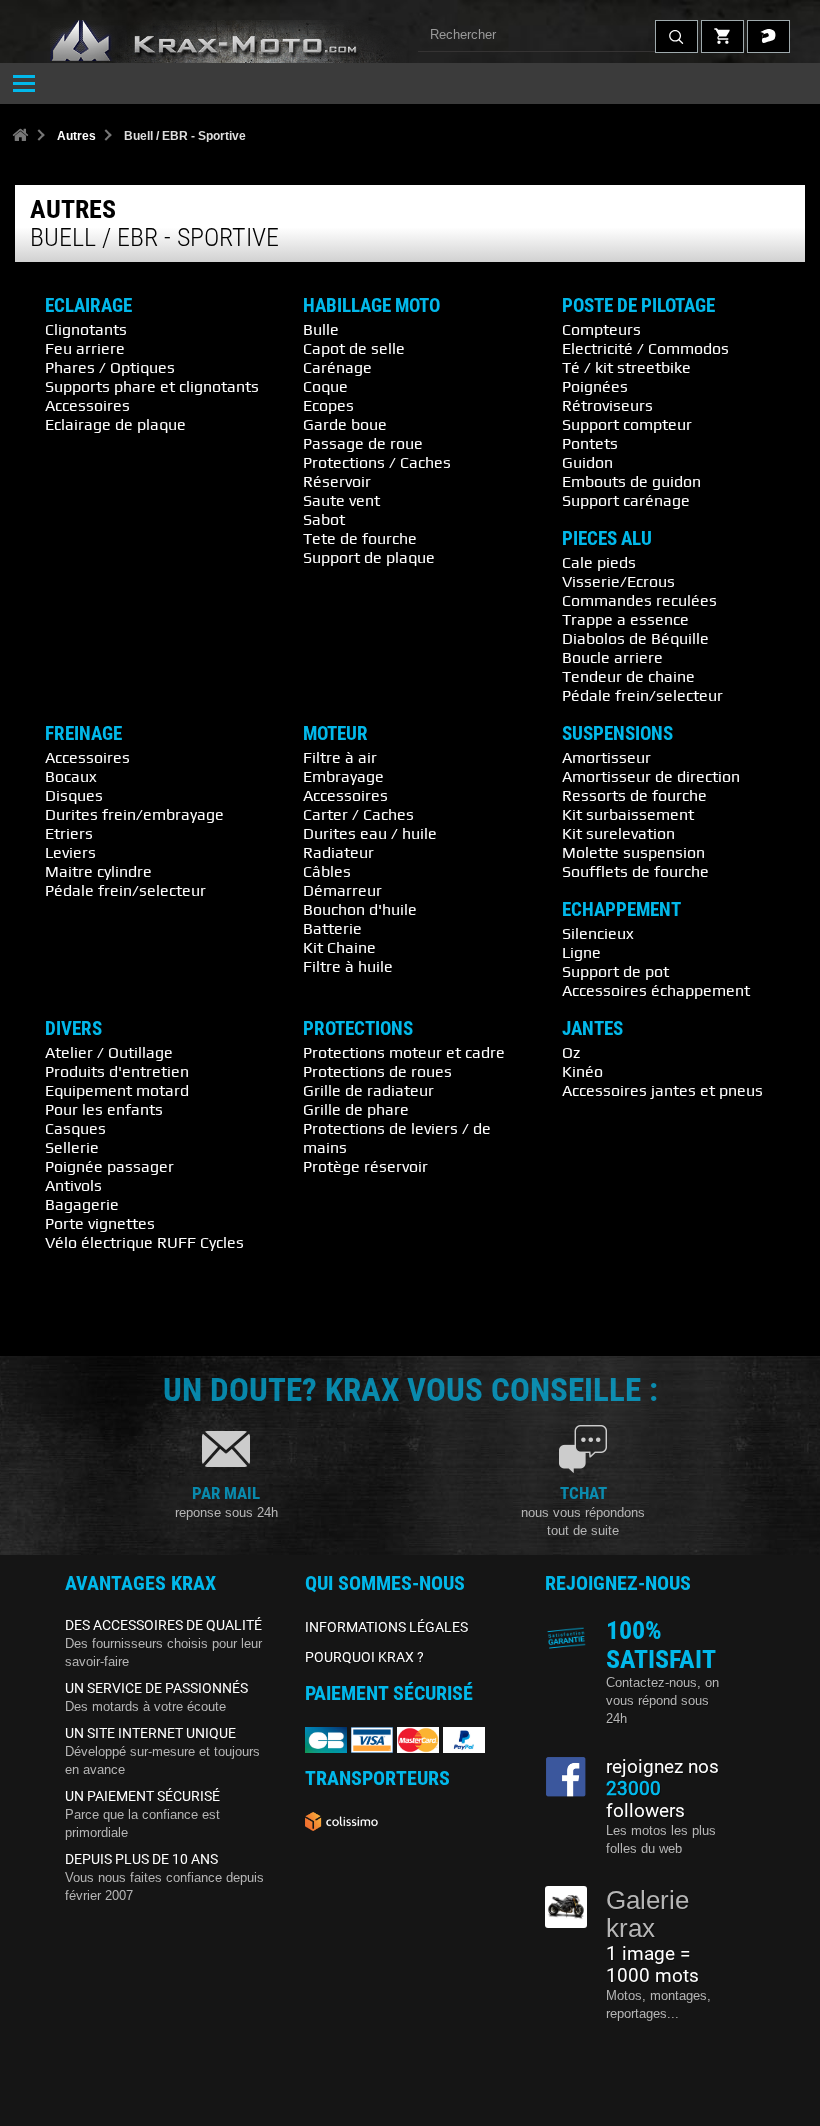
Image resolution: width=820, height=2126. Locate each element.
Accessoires (87, 405)
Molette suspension (633, 852)
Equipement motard (117, 1090)
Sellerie (72, 1147)
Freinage (83, 734)
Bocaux (71, 776)
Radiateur (338, 852)
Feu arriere (85, 348)
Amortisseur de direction (651, 776)
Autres (76, 136)
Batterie (332, 928)
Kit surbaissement (628, 814)
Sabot (324, 519)
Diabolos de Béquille (635, 638)
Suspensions (617, 734)
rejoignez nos (662, 1767)
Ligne (581, 952)
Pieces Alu (607, 539)
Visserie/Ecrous (618, 581)
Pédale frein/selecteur (642, 695)
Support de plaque (369, 557)
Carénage (337, 367)
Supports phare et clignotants (152, 386)
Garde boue (345, 424)
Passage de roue (363, 443)
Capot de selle (354, 348)
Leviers (70, 852)
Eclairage (88, 306)
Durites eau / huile (370, 833)
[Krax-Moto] (230, 41)
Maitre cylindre (98, 871)
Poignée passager (109, 1166)
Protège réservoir (365, 1166)
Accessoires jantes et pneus (662, 1090)
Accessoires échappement (656, 990)
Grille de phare (356, 1109)
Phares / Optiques (110, 367)
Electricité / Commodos (645, 348)
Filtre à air (340, 757)
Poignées (595, 386)
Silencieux (598, 933)
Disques (74, 795)
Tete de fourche (360, 538)
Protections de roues (377, 1071)
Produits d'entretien (117, 1071)
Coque (325, 386)
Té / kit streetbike (626, 367)
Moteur (335, 734)
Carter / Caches (358, 814)
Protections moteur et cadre (404, 1052)
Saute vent (341, 500)
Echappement (621, 910)
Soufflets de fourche (635, 871)
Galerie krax (647, 1914)
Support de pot (615, 971)
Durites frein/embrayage (134, 814)
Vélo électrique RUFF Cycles (144, 1242)
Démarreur (342, 890)
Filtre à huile (348, 966)
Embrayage (343, 776)
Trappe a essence (625, 619)
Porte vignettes (100, 1223)
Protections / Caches (377, 462)
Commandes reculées (639, 600)
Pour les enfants (104, 1109)
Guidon (587, 462)
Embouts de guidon (631, 481)
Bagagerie (82, 1204)
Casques (75, 1128)
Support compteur (627, 424)
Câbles (327, 871)
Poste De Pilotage (638, 306)
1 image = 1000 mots (652, 1965)
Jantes (592, 1029)
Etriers (69, 833)
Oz (571, 1052)
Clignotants (86, 329)
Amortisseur (606, 757)
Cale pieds (599, 562)
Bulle (321, 329)
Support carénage (626, 500)
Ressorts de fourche (634, 795)
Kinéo (582, 1071)
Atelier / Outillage (109, 1052)
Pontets (590, 443)
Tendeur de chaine (628, 676)
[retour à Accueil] (20, 136)
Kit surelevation (618, 833)
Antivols (73, 1185)
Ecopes (328, 405)
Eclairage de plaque (115, 424)
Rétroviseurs (607, 405)
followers (645, 1800)
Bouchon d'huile (360, 909)
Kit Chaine (339, 947)
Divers (73, 1029)
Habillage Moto (371, 306)
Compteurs (601, 329)
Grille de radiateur (368, 1090)
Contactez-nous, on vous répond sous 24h (662, 1700)
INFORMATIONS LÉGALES (386, 1627)
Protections (358, 1029)
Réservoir (337, 481)
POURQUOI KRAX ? (364, 1657)
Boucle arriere (612, 657)
